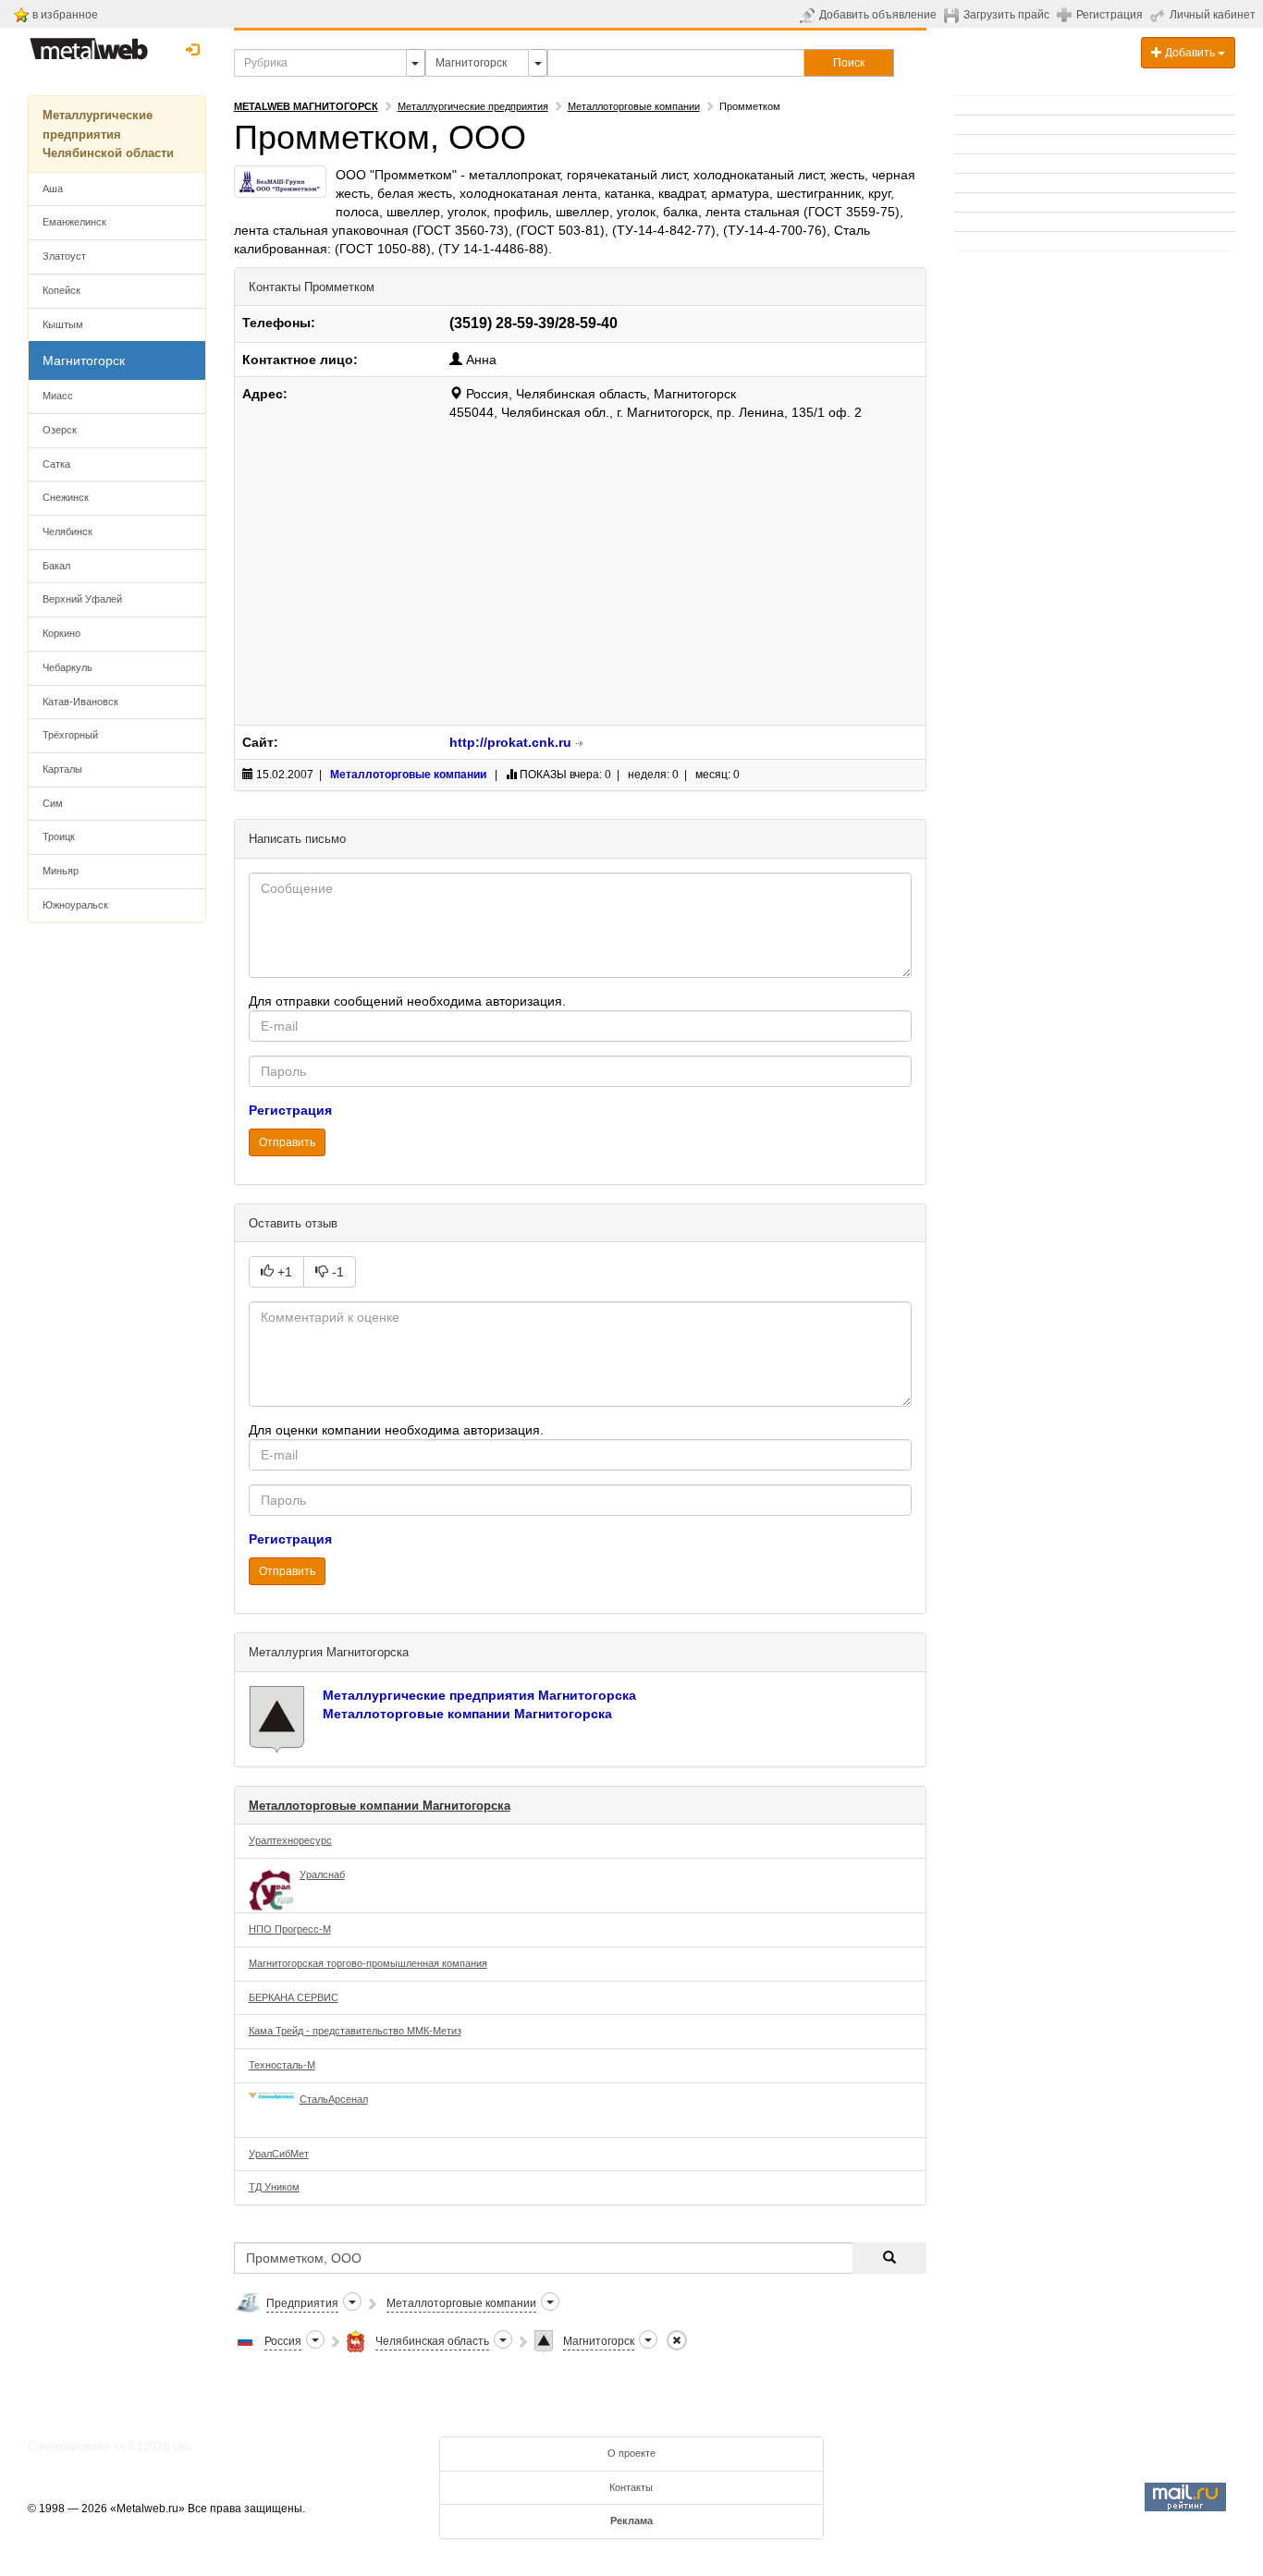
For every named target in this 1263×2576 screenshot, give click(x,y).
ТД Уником (274, 2187)
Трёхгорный (70, 735)
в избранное (65, 15)
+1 (283, 1272)
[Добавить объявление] (809, 15)
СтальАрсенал (334, 2099)
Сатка (56, 464)
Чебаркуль (67, 667)
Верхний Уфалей (82, 599)
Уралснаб (322, 1874)
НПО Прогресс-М (290, 1929)
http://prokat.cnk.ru (510, 742)
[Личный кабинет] (1160, 15)
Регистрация (1110, 15)
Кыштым (63, 324)
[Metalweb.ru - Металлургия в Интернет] (89, 43)
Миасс (58, 396)
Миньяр (61, 871)
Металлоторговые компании (634, 106)
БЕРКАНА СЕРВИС (294, 1997)
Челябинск (67, 531)
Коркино (61, 633)
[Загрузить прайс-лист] (954, 15)
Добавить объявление (878, 15)
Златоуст (64, 256)
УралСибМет (279, 2154)
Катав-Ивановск (80, 702)
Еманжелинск (74, 222)
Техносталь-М (282, 2065)
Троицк (59, 836)
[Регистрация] (1067, 14)
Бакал (56, 566)
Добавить (1190, 53)
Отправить (287, 1142)
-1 (336, 1272)
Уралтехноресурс (290, 1840)
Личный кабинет (1213, 15)
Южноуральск (75, 905)
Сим (53, 803)
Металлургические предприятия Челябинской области (108, 134)
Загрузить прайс (1006, 15)
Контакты (631, 2487)
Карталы (62, 769)
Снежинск (66, 497)
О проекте (631, 2453)
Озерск (60, 430)
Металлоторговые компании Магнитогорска (467, 1714)
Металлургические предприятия (473, 106)
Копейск (61, 290)
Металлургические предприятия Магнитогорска (479, 1695)
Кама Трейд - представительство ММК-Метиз (355, 2031)
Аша (53, 189)
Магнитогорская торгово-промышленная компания (368, 1963)
